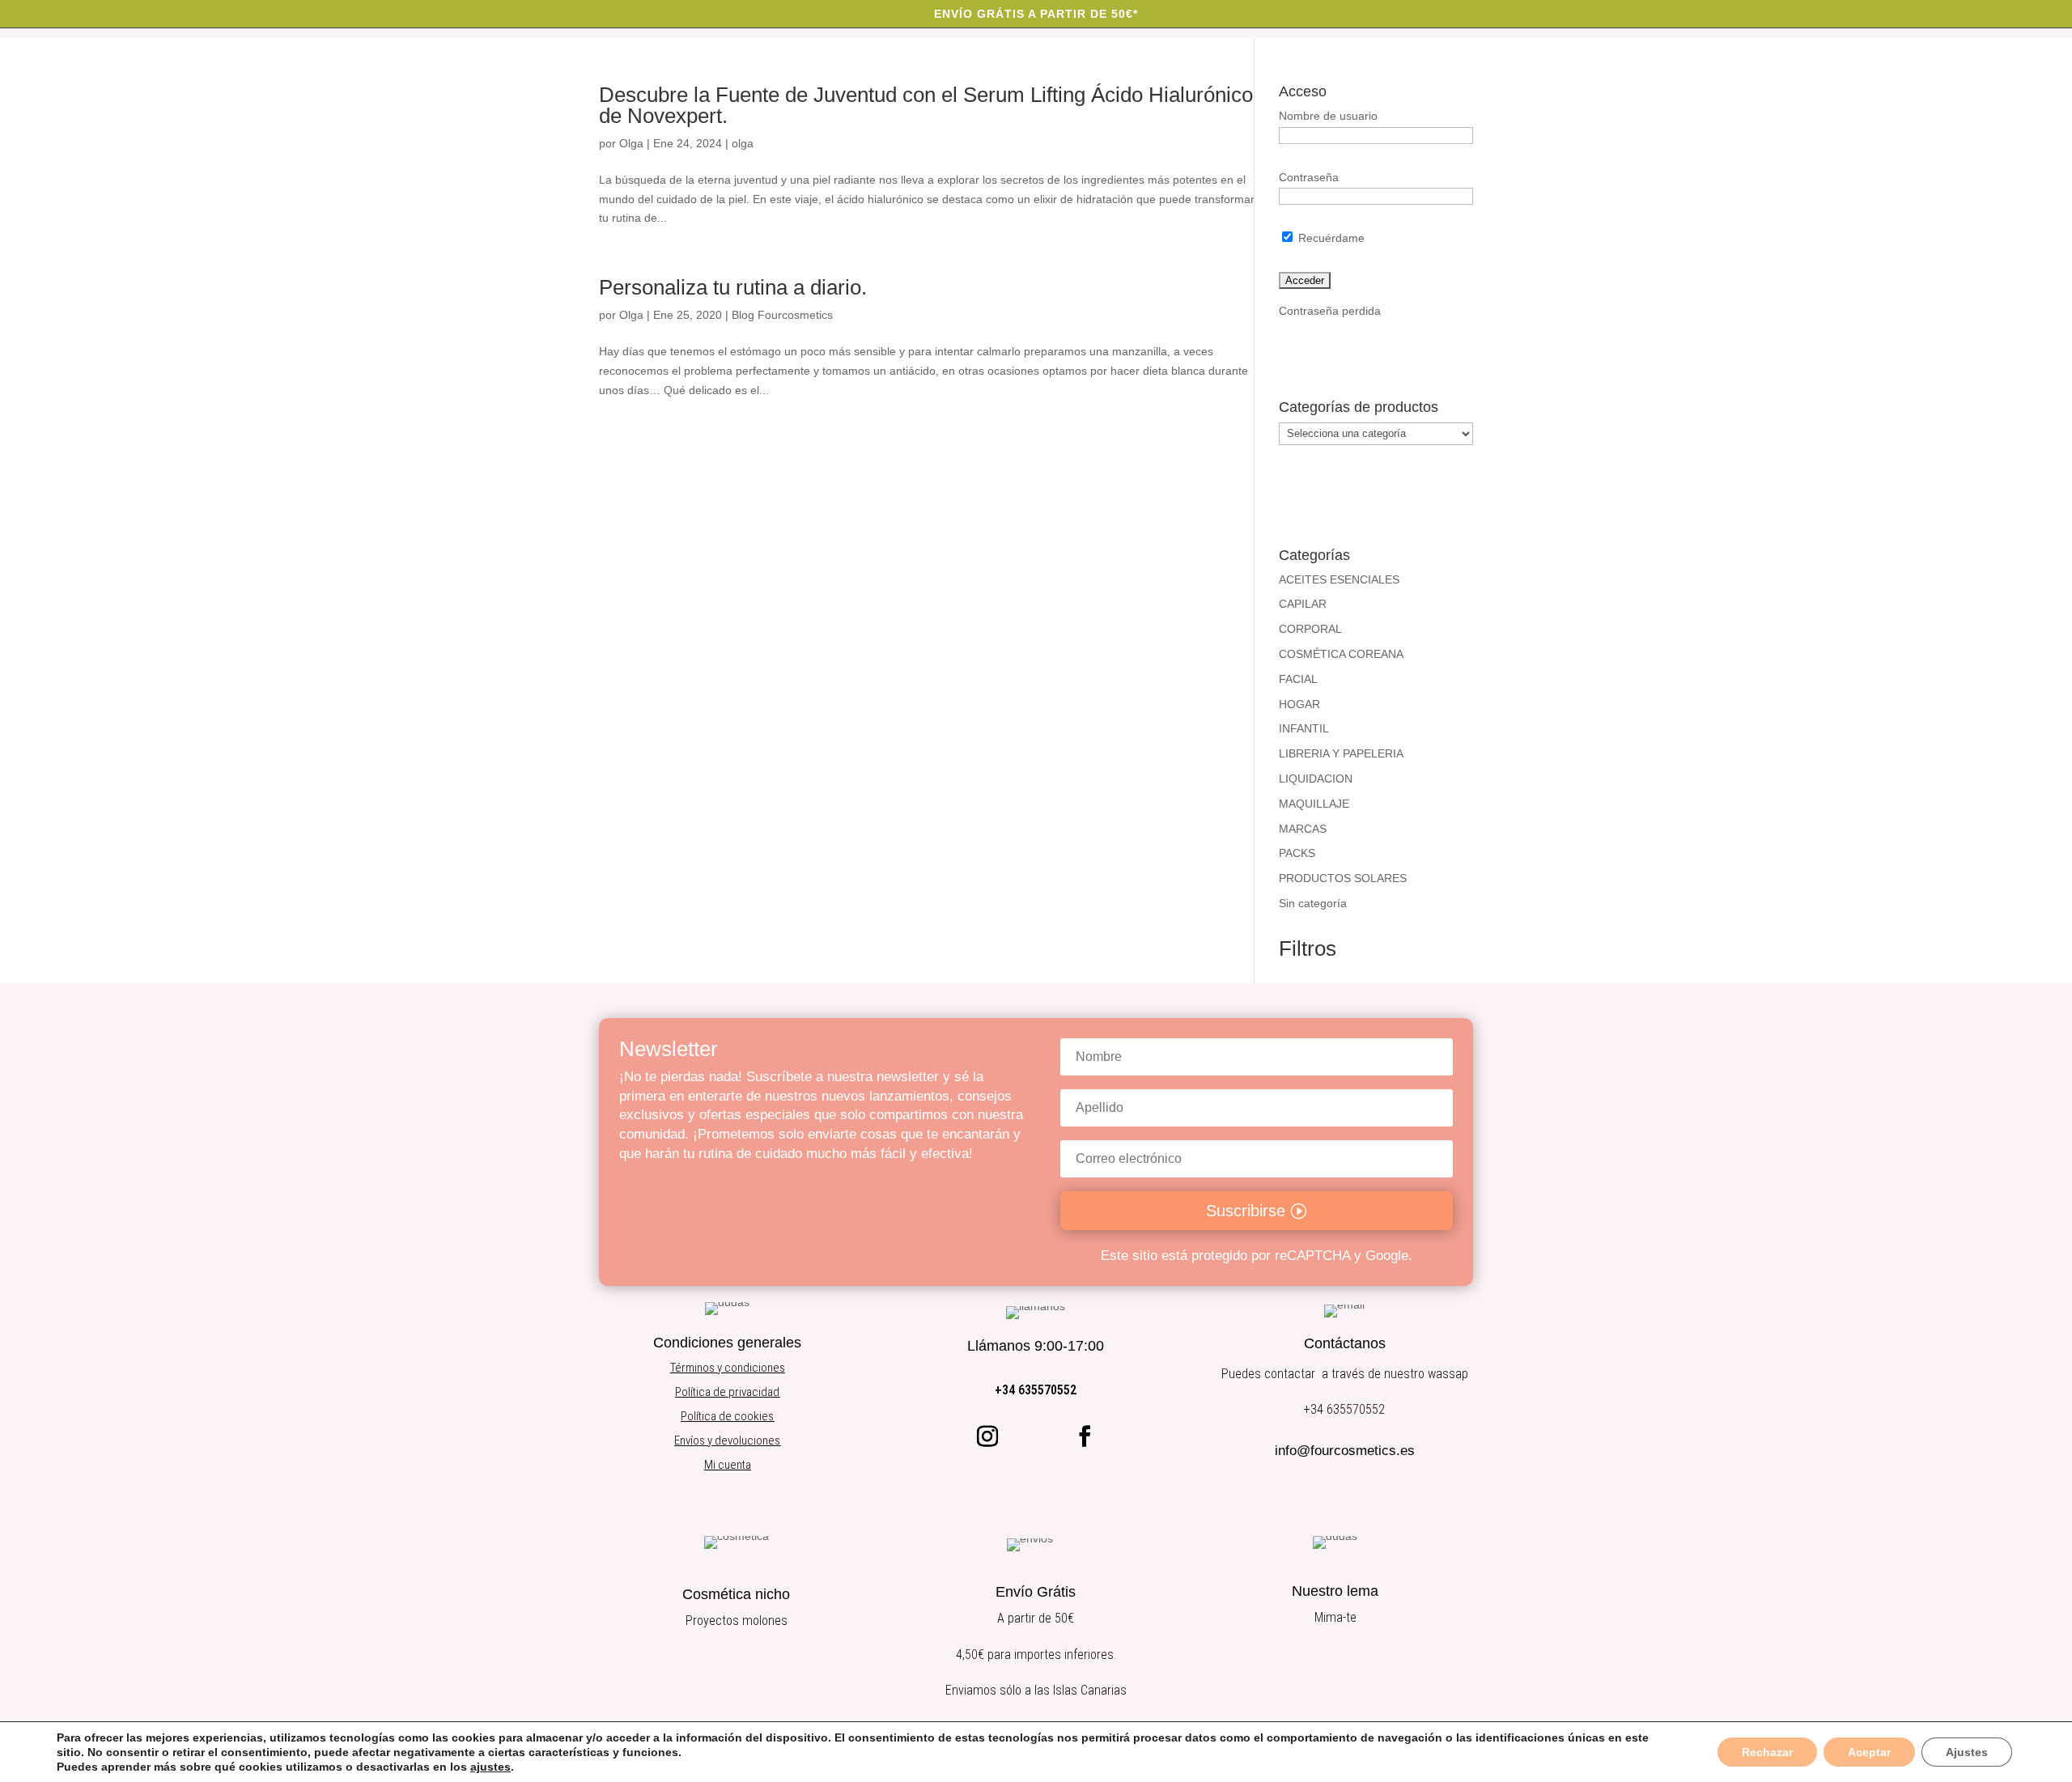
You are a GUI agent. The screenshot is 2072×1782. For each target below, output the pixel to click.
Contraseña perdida (1330, 311)
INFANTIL (1304, 728)
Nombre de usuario (1328, 116)
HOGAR (1299, 704)
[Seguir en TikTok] (1036, 1436)
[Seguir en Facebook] (1085, 1436)
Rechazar (1767, 1752)
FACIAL (1298, 679)
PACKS (1297, 853)
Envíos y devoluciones (727, 1440)
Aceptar (1869, 1752)
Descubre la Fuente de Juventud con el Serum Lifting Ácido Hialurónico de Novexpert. (926, 105)
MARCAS (1303, 829)
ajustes (490, 1767)
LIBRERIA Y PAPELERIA (1341, 753)
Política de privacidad (727, 1392)
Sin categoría (1313, 903)
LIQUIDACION (1316, 779)
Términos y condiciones (728, 1368)
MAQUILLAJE (1314, 804)
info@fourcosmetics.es (1345, 1451)
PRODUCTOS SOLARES (1343, 878)
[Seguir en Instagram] (987, 1436)
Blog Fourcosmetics (782, 315)
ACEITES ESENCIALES (1339, 579)
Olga (631, 143)
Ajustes (1967, 1752)
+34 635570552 (1036, 1390)
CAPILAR (1303, 604)
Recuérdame (1330, 238)
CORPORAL (1310, 629)
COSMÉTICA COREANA (1341, 654)
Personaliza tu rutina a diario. (733, 287)
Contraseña (1309, 177)
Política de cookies (727, 1416)
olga (743, 143)
